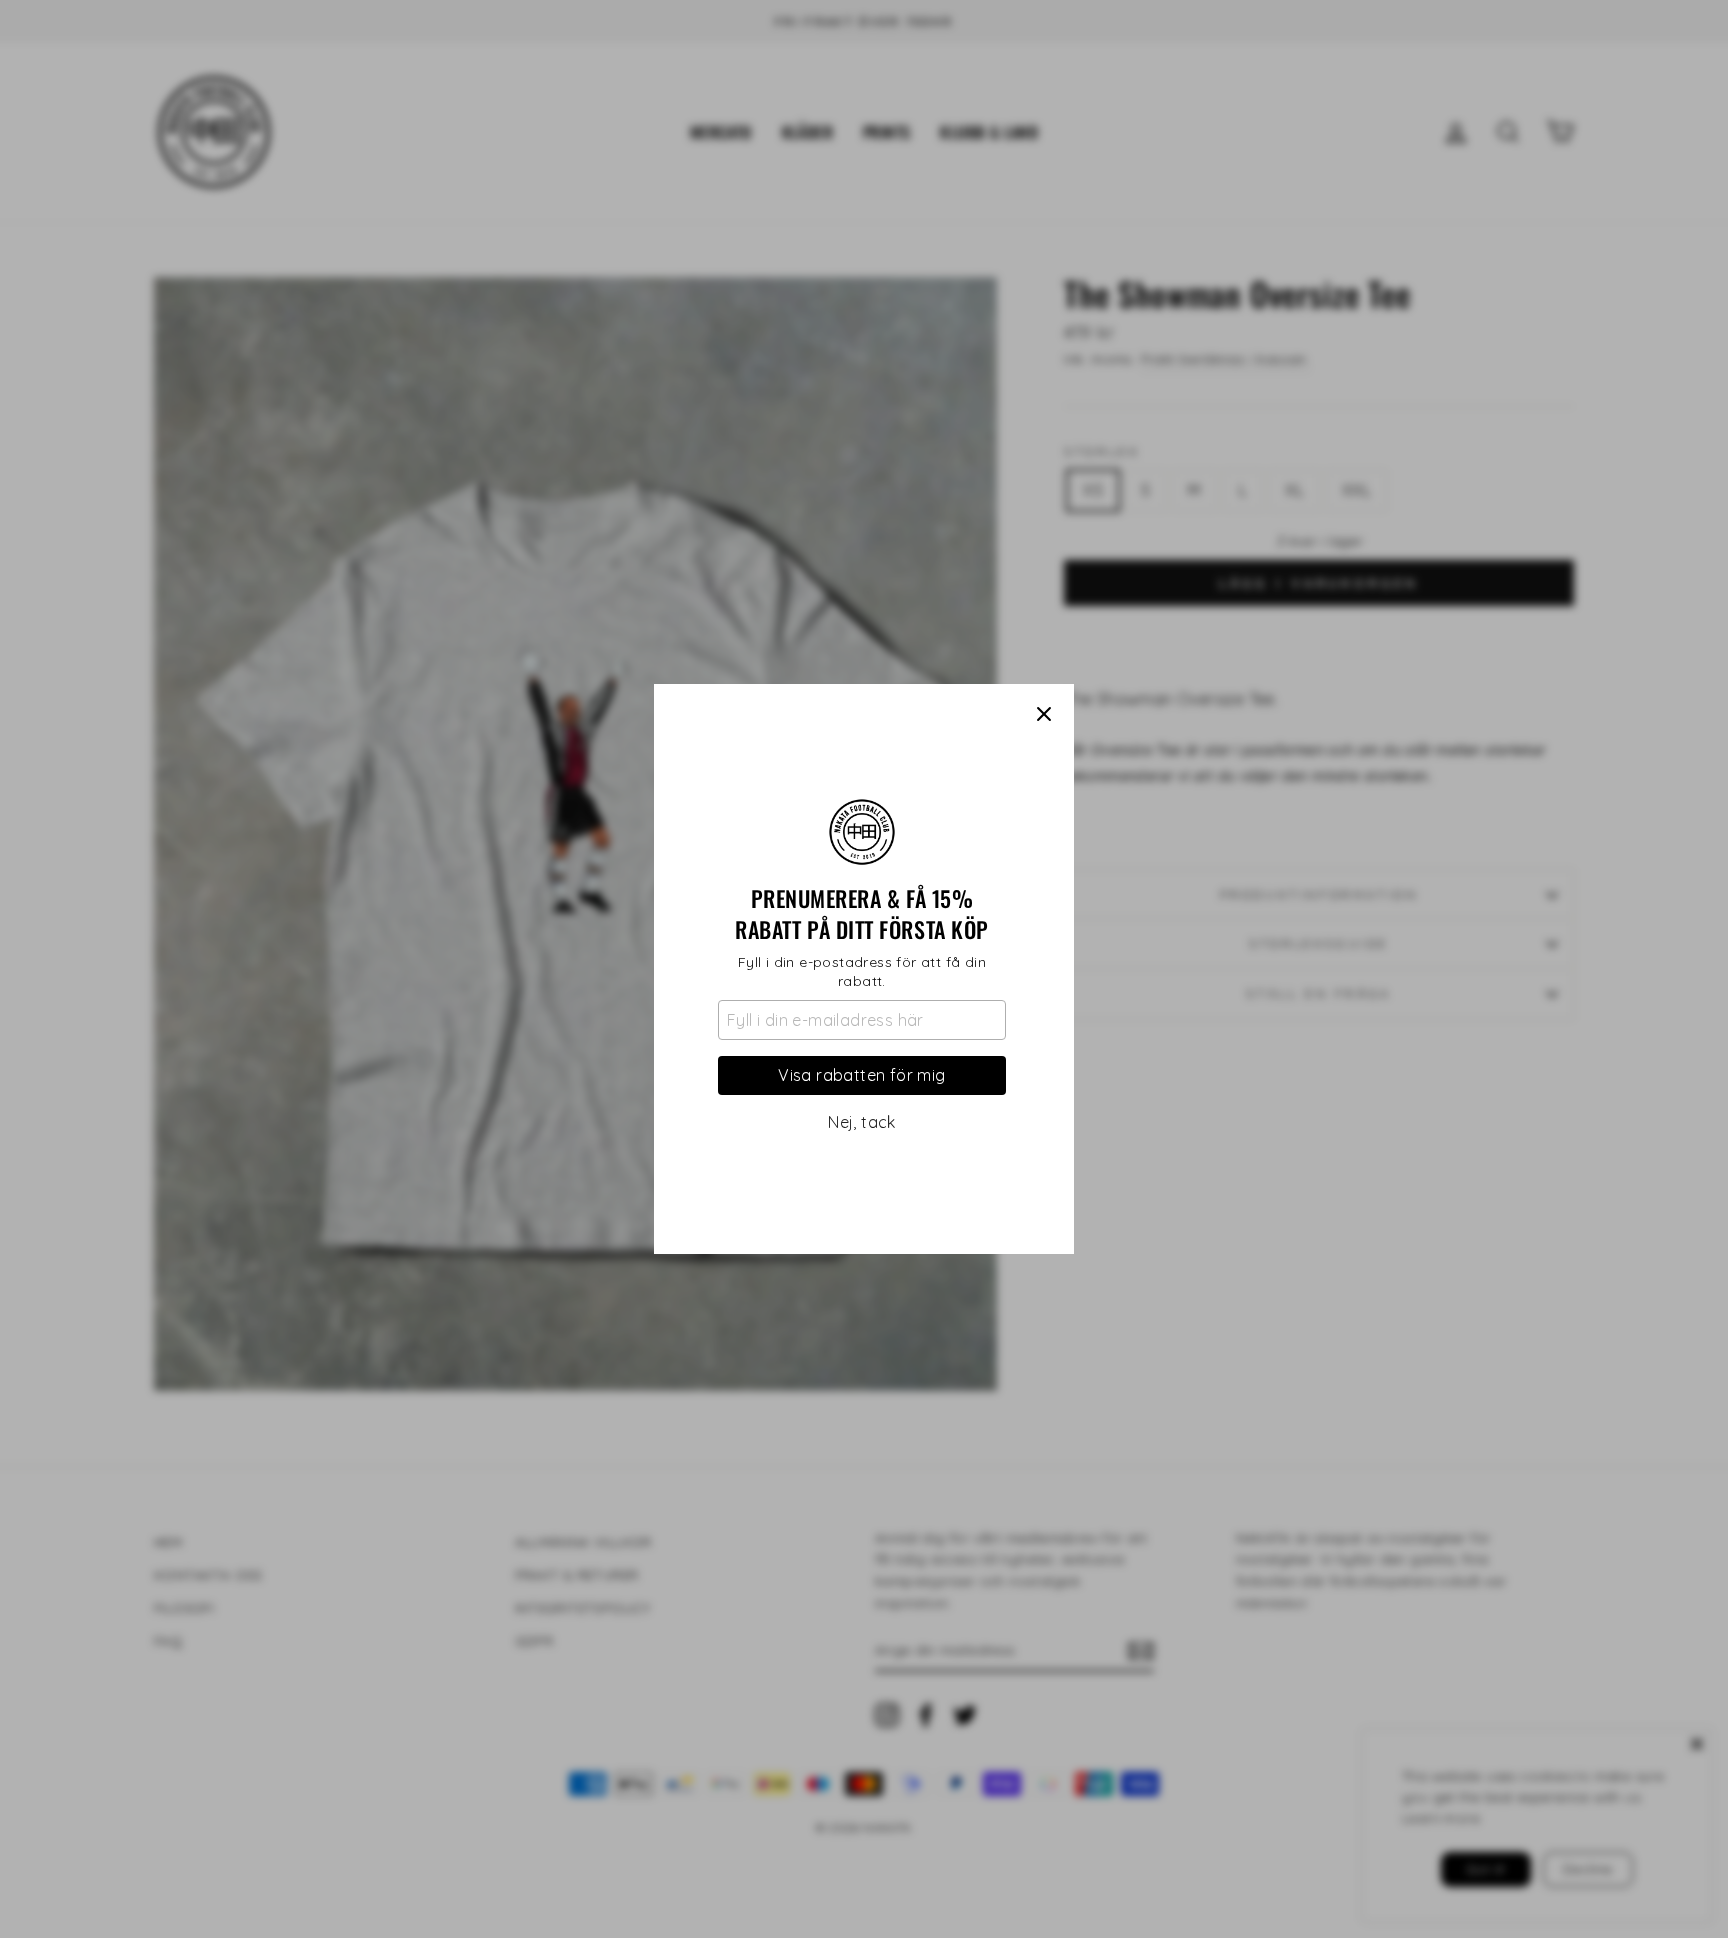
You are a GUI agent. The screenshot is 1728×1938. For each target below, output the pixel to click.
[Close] (1044, 714)
